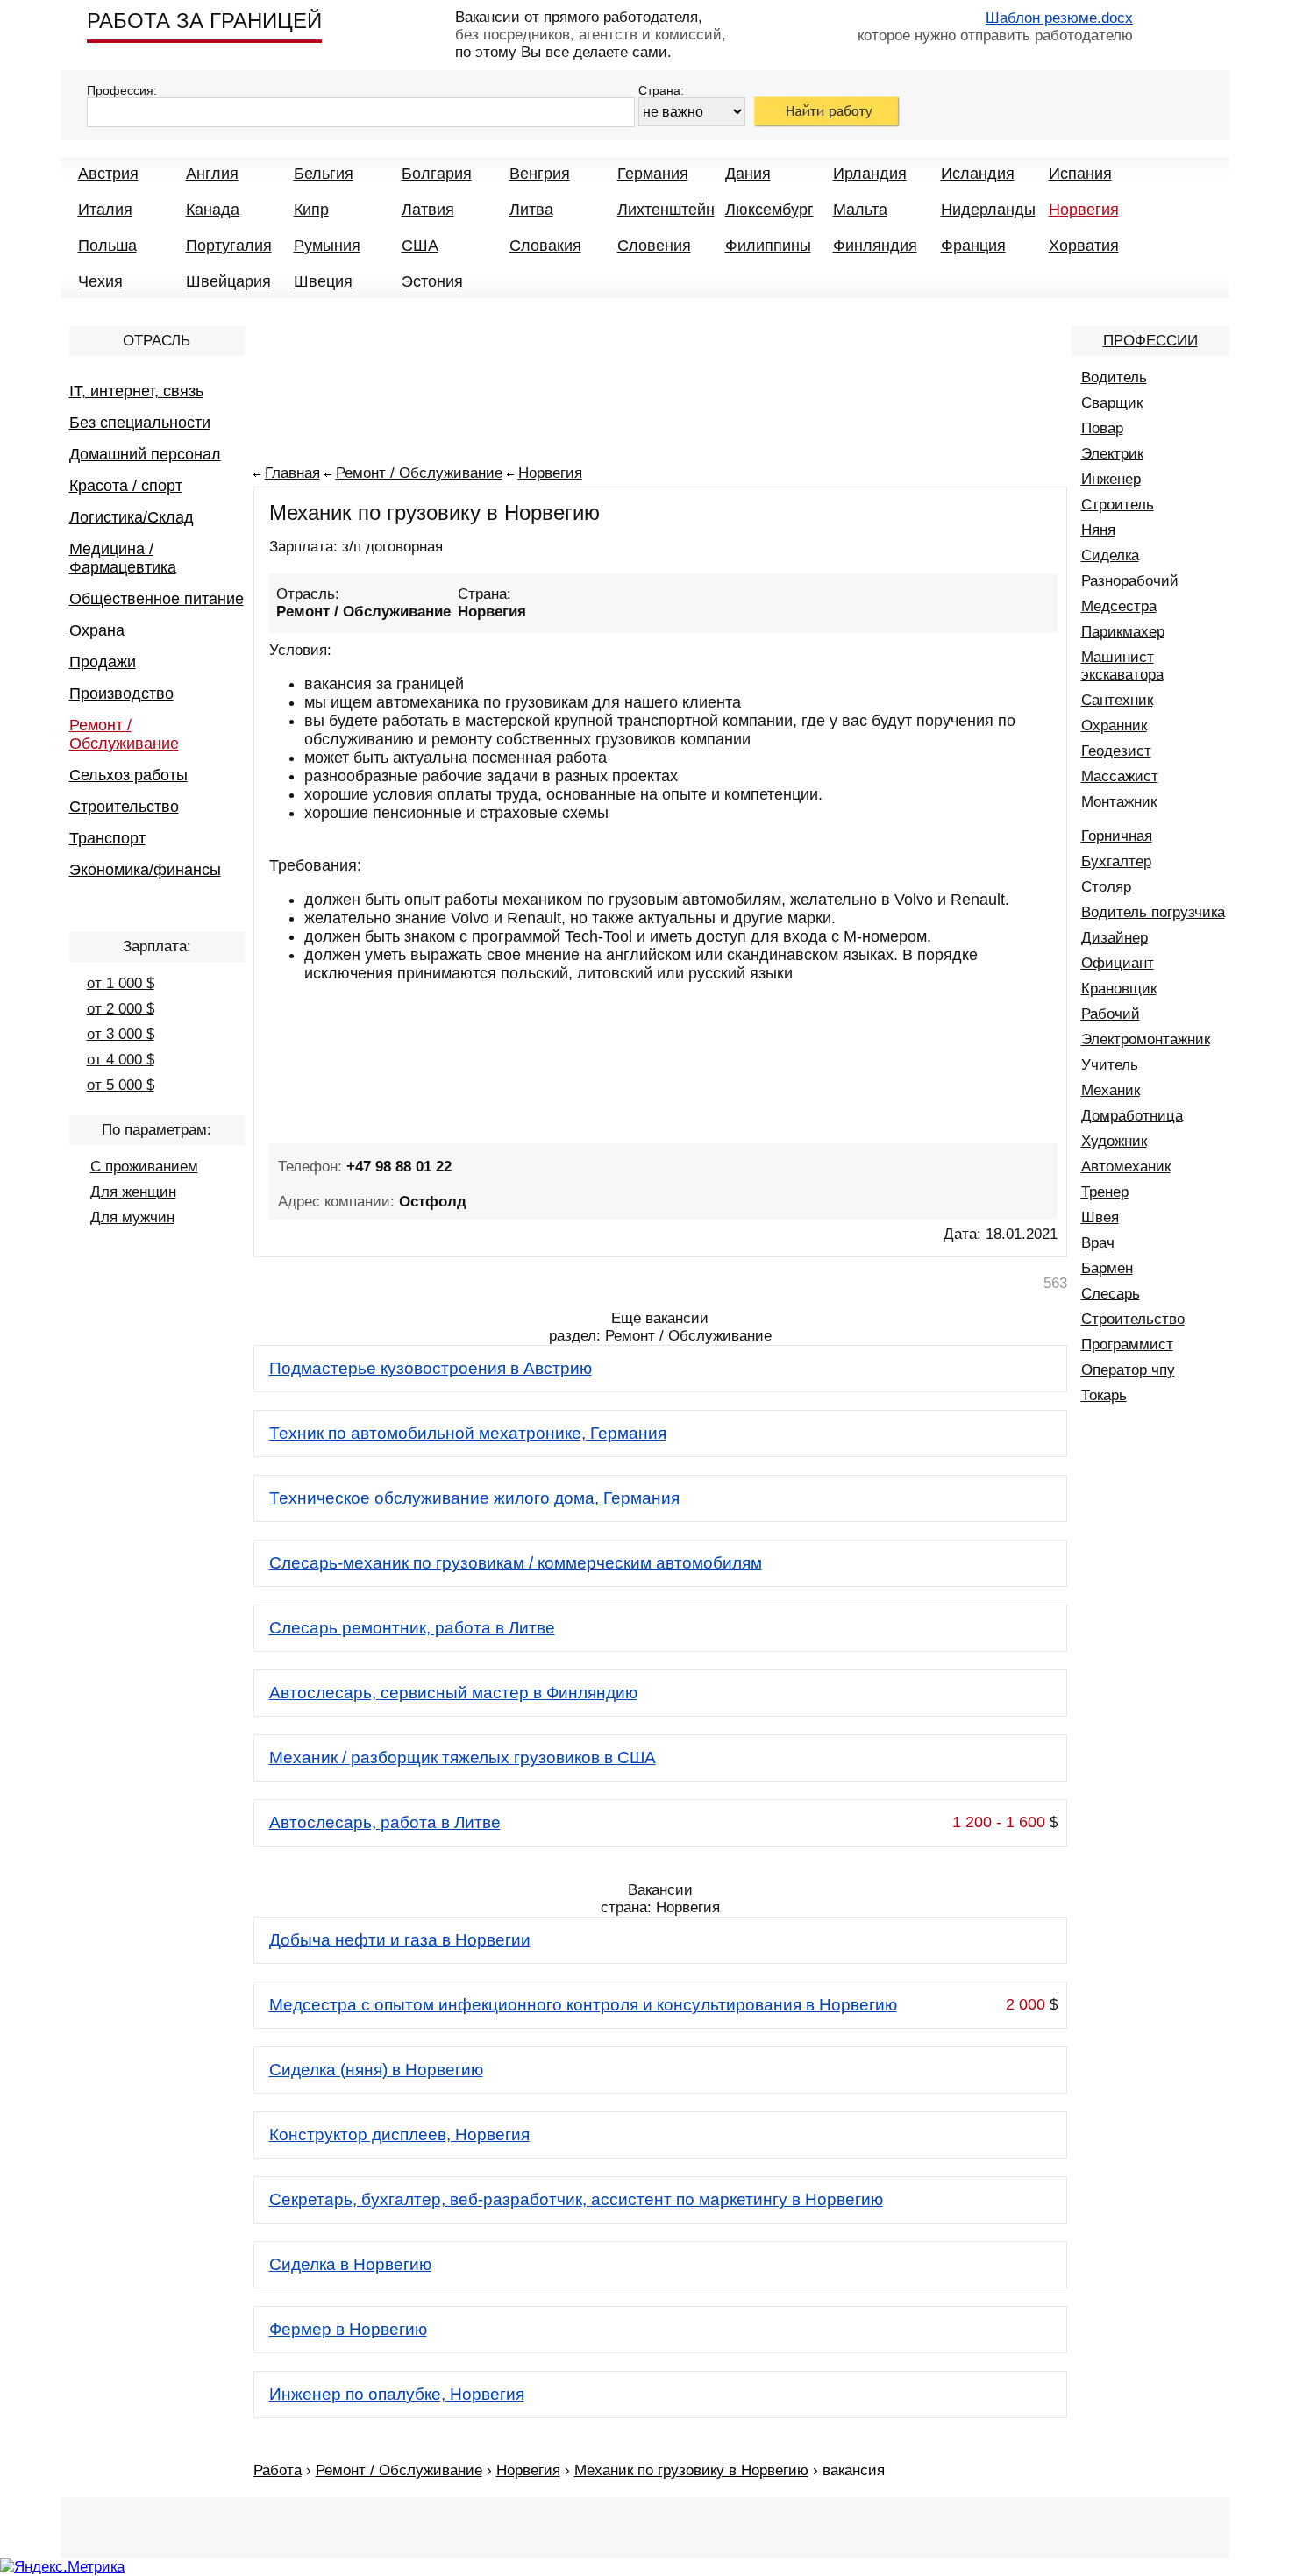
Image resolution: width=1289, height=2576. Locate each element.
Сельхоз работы (128, 775)
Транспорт (107, 838)
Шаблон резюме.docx (1059, 18)
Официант (1118, 963)
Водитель (1114, 377)
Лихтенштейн (666, 210)
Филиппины (768, 246)
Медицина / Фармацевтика (123, 558)
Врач (1098, 1243)
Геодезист (1116, 751)
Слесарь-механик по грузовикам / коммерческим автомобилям (516, 1563)
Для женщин (133, 1192)
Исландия (978, 174)
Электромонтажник (1146, 1039)
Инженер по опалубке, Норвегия (397, 2394)
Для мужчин (132, 1217)
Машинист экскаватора (1122, 666)
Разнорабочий (1130, 581)
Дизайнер (1115, 938)
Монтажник (1119, 802)
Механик (1111, 1090)
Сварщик (1112, 403)
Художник (1114, 1141)
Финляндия (875, 246)
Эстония (432, 281)
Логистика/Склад (132, 517)
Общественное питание (157, 599)
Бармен (1107, 1268)
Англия (212, 174)
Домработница (1132, 1116)
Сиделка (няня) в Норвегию (376, 2070)
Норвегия (1084, 210)
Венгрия (540, 174)
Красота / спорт (126, 486)
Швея (1100, 1217)
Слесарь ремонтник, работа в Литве (412, 1628)
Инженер (1111, 479)
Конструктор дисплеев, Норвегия (399, 2135)
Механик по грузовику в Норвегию (691, 2470)
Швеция (323, 281)
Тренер (1105, 1192)
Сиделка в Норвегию (350, 2264)
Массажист (1120, 776)
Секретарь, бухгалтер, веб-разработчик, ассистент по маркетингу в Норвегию (576, 2199)
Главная (292, 473)
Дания (748, 174)
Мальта (860, 210)
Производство (121, 694)
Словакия (545, 246)
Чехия (100, 281)
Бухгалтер (1116, 861)
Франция (973, 246)
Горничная (1117, 836)
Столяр (1106, 887)
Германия (653, 174)
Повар (1102, 428)
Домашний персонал (145, 454)
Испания (1080, 174)
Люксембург (769, 210)
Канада (213, 210)
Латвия (428, 210)
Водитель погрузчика (1153, 912)
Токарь (1104, 1395)
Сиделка (1110, 555)
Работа (278, 2470)
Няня (1098, 530)
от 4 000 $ (121, 1060)
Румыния (327, 246)
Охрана (97, 630)
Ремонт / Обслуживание (124, 734)
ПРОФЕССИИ (1150, 341)
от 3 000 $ (121, 1034)
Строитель (1118, 505)
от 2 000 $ (121, 1009)
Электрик (1112, 454)
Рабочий (1111, 1014)
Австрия (108, 174)
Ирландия (870, 174)
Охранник (1114, 726)
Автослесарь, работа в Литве (385, 1822)
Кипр (311, 210)
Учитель (1110, 1065)
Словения (654, 246)
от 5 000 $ (121, 1085)
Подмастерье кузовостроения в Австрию (431, 1368)
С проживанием (144, 1167)
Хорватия (1084, 246)
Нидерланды (988, 210)
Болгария (437, 174)
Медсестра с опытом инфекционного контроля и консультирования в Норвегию (583, 2005)
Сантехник (1117, 700)
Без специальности (140, 423)
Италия (105, 210)
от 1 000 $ (121, 983)
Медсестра (1119, 606)
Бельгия (324, 174)
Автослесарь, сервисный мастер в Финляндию (453, 1693)
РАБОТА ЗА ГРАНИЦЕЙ (204, 21)
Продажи (103, 662)
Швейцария (228, 281)
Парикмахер (1123, 632)
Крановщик (1119, 989)
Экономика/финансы (145, 870)
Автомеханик (1126, 1167)
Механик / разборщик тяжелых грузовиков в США (463, 1758)
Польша (107, 246)
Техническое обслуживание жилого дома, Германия (474, 1498)
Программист (1127, 1345)
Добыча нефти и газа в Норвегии (400, 1940)
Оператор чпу (1128, 1370)
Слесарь (1111, 1294)
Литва (531, 210)
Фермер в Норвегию (348, 2329)
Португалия (229, 246)
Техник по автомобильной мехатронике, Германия (468, 1433)
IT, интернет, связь (136, 391)
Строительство (124, 807)
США (420, 246)
